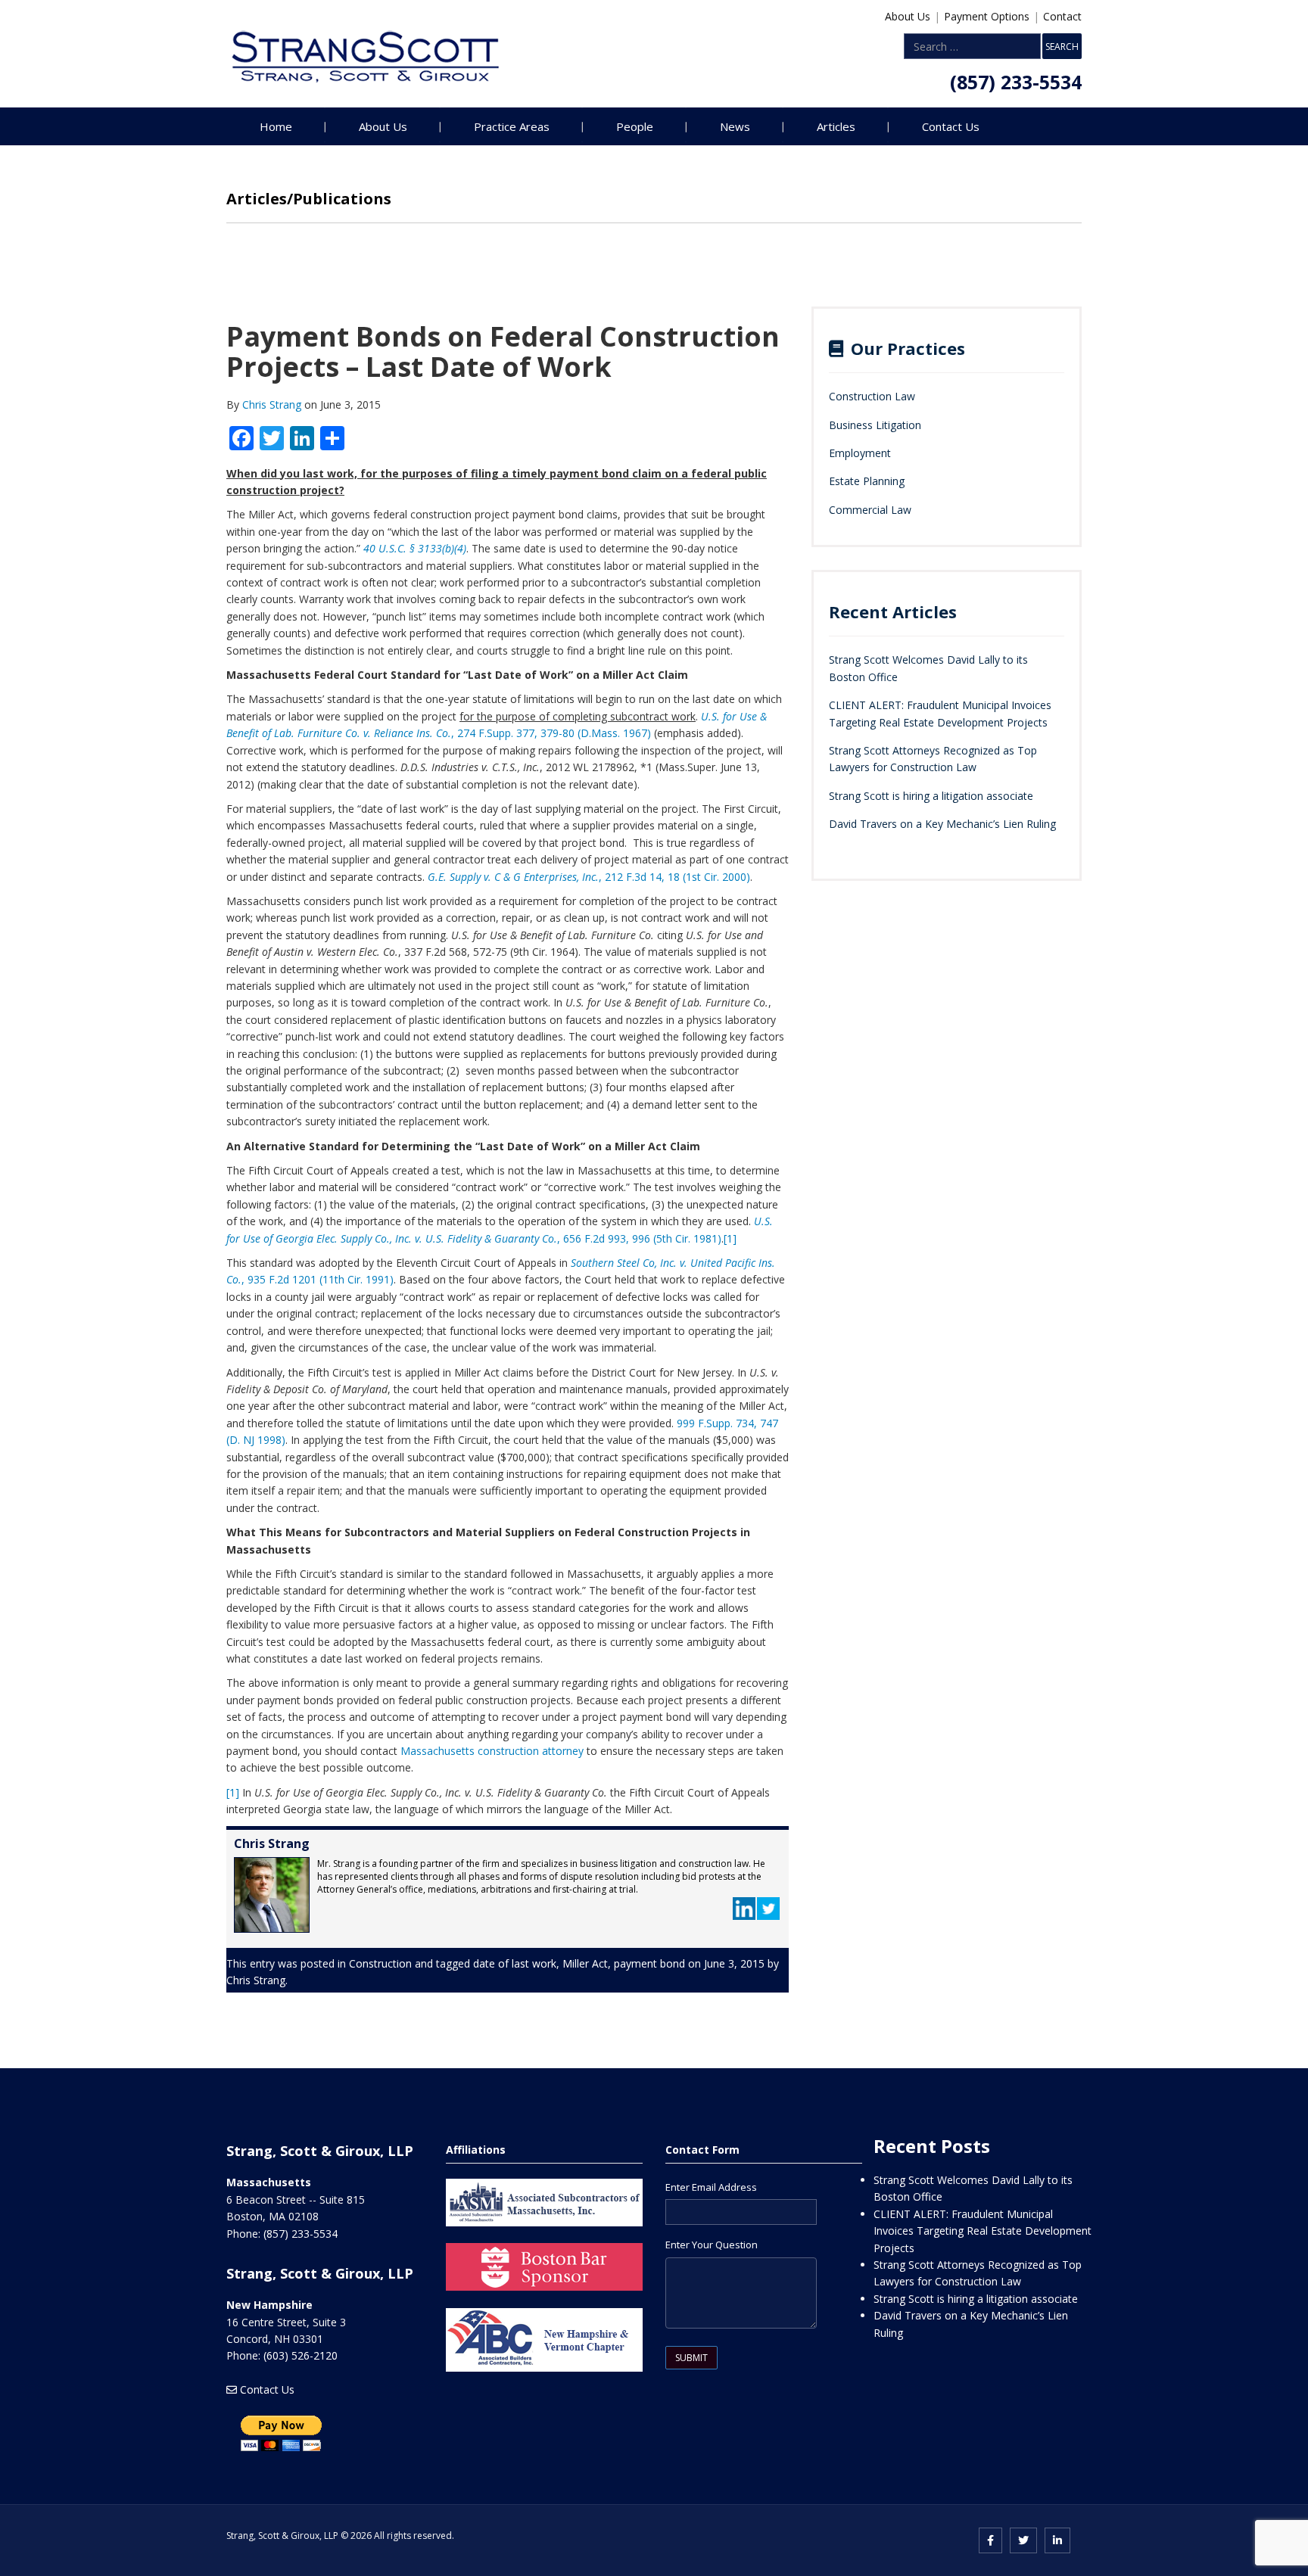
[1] (730, 1238)
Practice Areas (512, 126)
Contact (1062, 16)
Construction (380, 1963)
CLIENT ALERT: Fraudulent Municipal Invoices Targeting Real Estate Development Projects (983, 2231)
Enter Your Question (712, 2245)
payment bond (649, 1963)
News (735, 126)
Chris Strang (273, 404)
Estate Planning (867, 481)
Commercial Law (870, 510)
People (635, 126)
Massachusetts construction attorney (490, 1751)
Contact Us (951, 126)
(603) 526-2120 (301, 2355)
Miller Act (585, 1963)
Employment (860, 453)
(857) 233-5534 (1016, 82)
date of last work (515, 1963)
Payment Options (987, 16)
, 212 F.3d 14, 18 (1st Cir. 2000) (589, 877)
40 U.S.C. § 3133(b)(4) (415, 548)
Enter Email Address (711, 2187)
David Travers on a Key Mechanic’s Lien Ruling (942, 824)
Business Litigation (875, 425)
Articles (836, 126)
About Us (908, 16)
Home (276, 126)
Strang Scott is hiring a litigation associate (931, 796)
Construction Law (872, 396)
